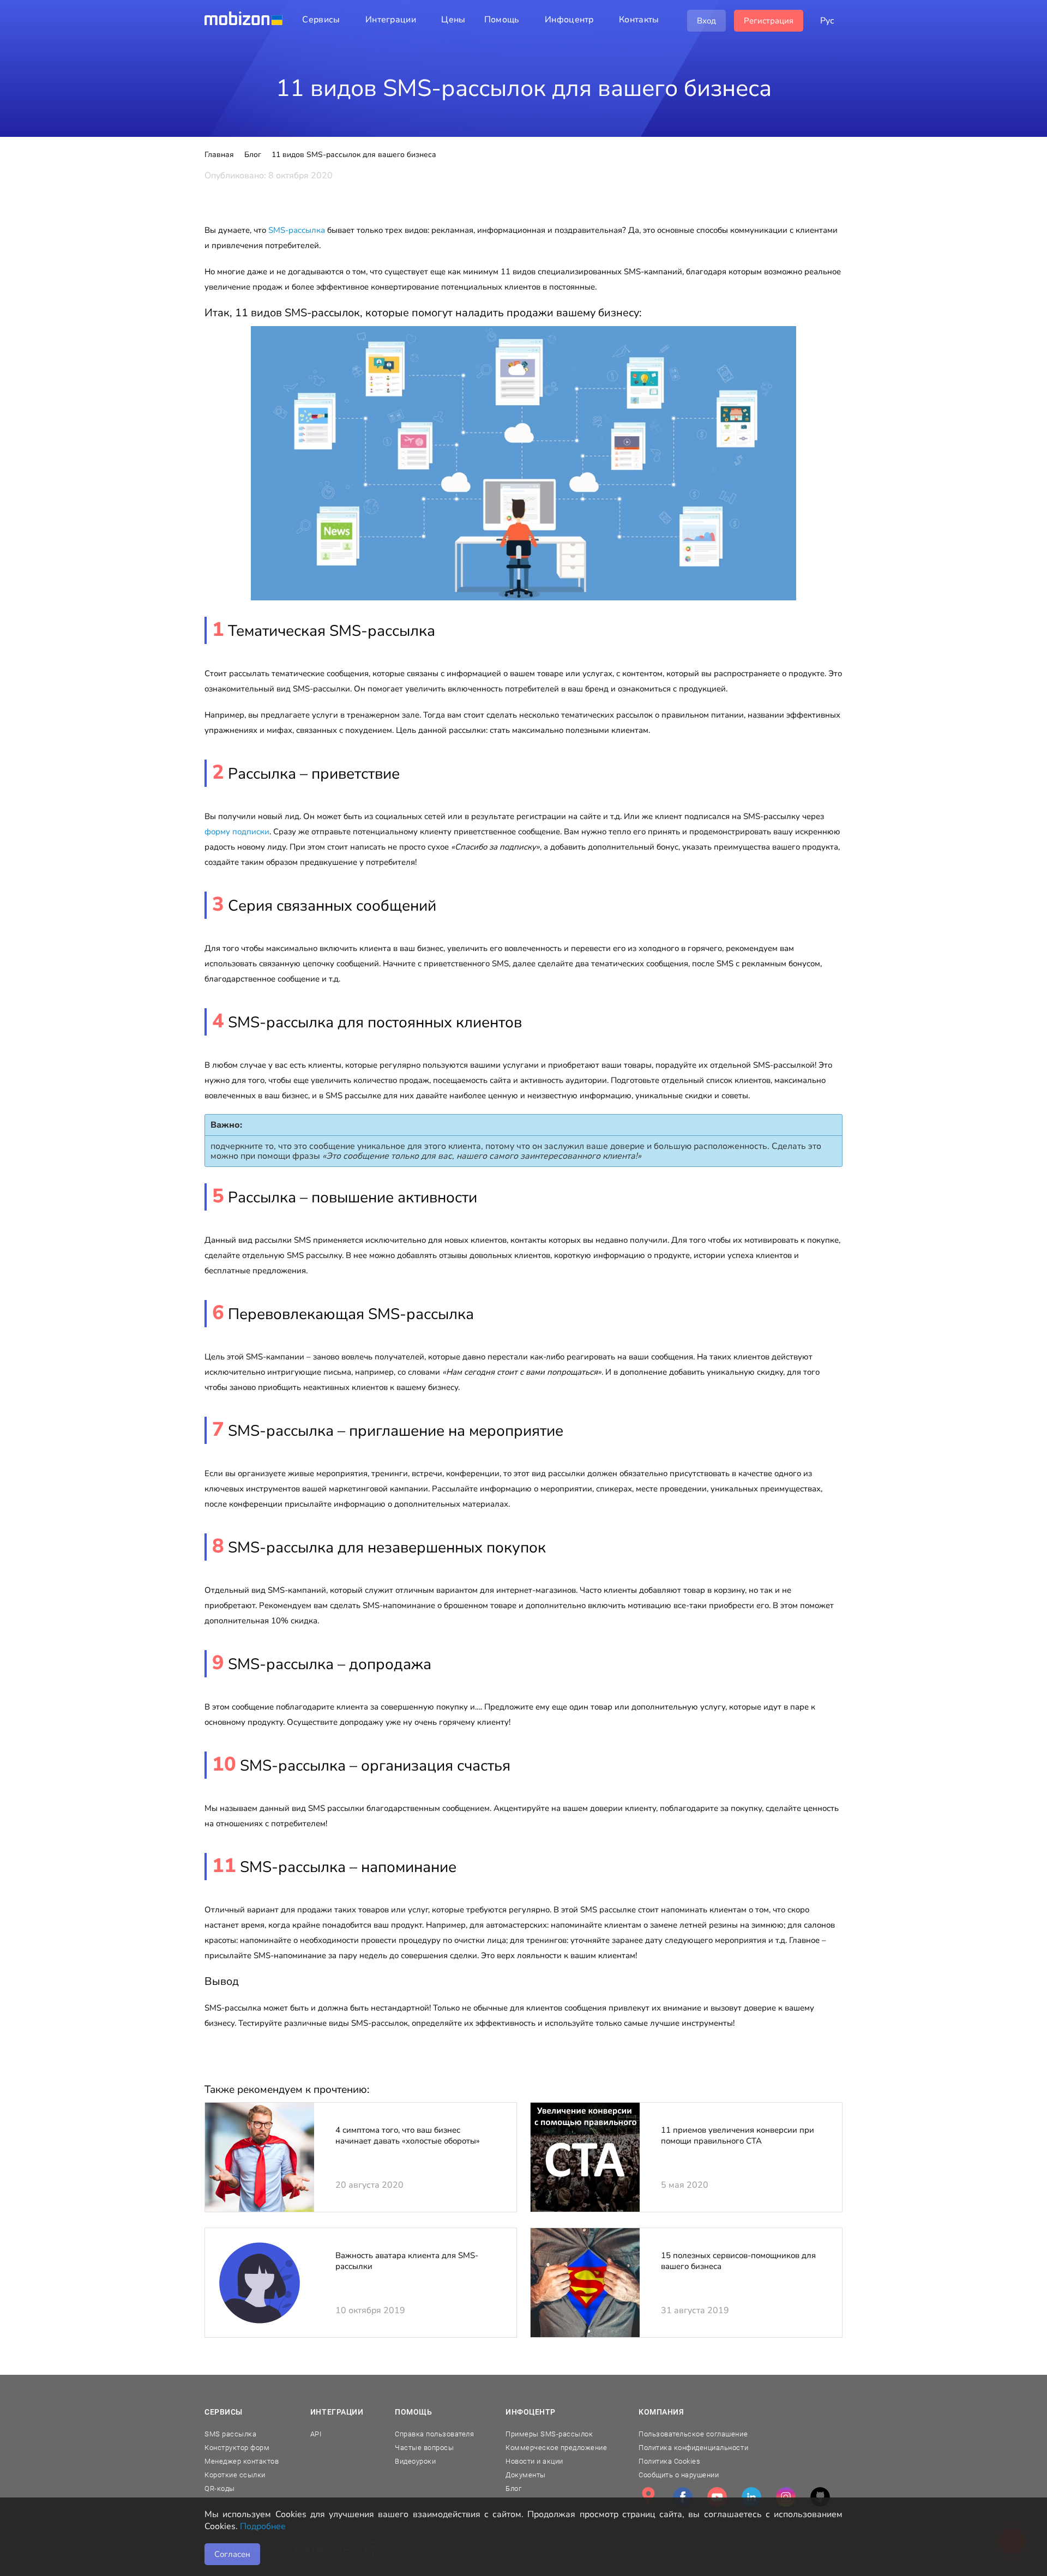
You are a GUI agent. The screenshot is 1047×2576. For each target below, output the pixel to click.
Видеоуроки (415, 2461)
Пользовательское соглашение (693, 2434)
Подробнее (263, 2526)
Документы (526, 2475)
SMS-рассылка (297, 230)
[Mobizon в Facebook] (683, 2497)
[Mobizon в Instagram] (786, 2497)
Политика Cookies (669, 2461)
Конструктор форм (237, 2448)
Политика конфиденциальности (693, 2448)
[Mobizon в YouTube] (717, 2497)
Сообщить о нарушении (679, 2475)
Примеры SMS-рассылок (549, 2434)
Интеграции (337, 2412)
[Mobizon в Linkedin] (751, 2497)
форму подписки (237, 832)
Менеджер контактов (242, 2461)
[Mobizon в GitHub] (820, 2497)
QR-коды (220, 2488)
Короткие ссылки (235, 2475)
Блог (513, 2488)
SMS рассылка (230, 2434)
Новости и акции (534, 2461)
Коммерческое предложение (556, 2448)
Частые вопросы (424, 2448)
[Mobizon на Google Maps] (648, 2497)
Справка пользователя (434, 2434)
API (316, 2434)
